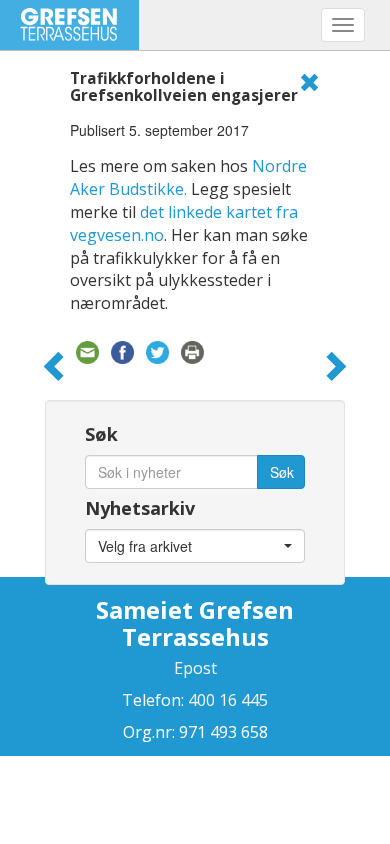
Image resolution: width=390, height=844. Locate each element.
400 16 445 (226, 700)
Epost (195, 668)
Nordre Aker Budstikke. (188, 177)
